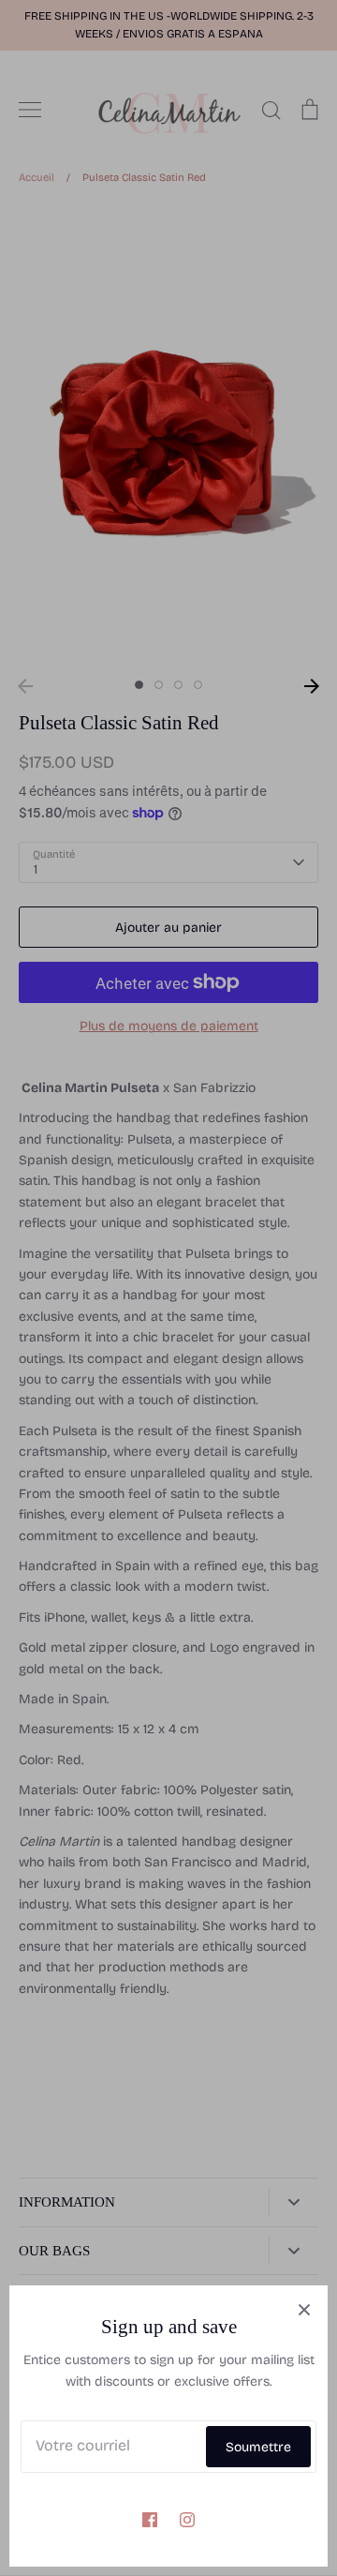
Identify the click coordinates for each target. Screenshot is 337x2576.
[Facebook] (150, 2520)
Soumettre (258, 2447)
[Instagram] (187, 2520)
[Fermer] (304, 2309)
